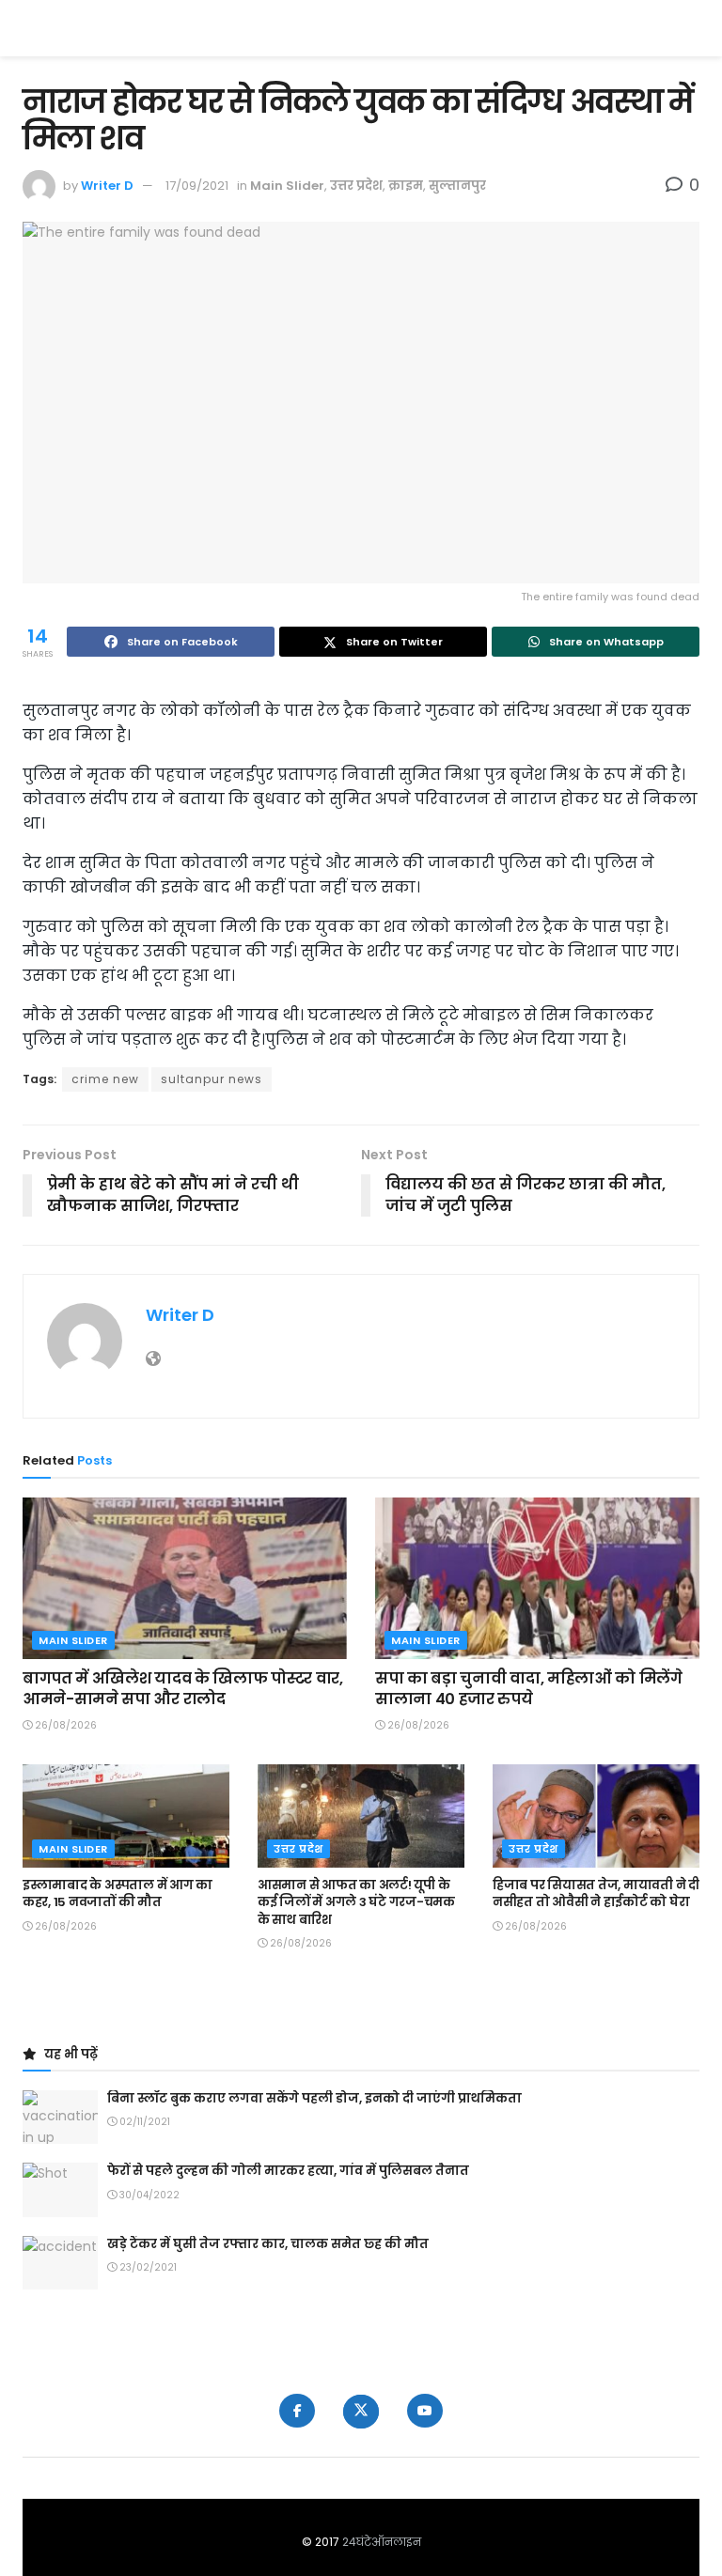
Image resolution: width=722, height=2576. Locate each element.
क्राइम (406, 186)
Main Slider (287, 186)
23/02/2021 (147, 2267)
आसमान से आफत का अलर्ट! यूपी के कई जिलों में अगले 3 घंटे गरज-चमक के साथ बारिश (356, 1902)
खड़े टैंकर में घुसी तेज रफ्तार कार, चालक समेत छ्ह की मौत (268, 2244)
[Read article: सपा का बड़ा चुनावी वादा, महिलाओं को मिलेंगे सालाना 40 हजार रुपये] (537, 1579)
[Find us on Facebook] (297, 2411)
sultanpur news (212, 1079)
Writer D (107, 186)
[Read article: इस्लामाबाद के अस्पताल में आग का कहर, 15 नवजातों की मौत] (126, 1816)
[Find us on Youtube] (425, 2411)
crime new (105, 1079)
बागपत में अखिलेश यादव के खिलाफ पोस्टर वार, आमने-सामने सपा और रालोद (183, 1689)
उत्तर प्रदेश (356, 186)
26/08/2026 (64, 1725)
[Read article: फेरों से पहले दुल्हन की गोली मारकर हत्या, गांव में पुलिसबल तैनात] (60, 2189)
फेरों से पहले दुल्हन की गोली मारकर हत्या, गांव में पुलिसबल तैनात (288, 2171)
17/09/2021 (197, 186)
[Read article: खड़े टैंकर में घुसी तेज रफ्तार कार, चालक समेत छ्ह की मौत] (60, 2263)
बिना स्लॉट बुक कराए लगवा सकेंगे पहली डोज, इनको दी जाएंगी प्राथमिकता (314, 2098)
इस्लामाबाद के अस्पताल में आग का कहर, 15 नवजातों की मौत (118, 1893)
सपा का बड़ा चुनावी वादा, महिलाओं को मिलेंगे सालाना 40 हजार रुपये (529, 1689)
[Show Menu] (691, 28)
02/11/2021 (143, 2122)
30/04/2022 (148, 2195)
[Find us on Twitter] (361, 2412)
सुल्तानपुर (457, 186)
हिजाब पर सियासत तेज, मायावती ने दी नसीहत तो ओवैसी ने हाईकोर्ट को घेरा (596, 1893)
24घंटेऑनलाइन (382, 2542)
